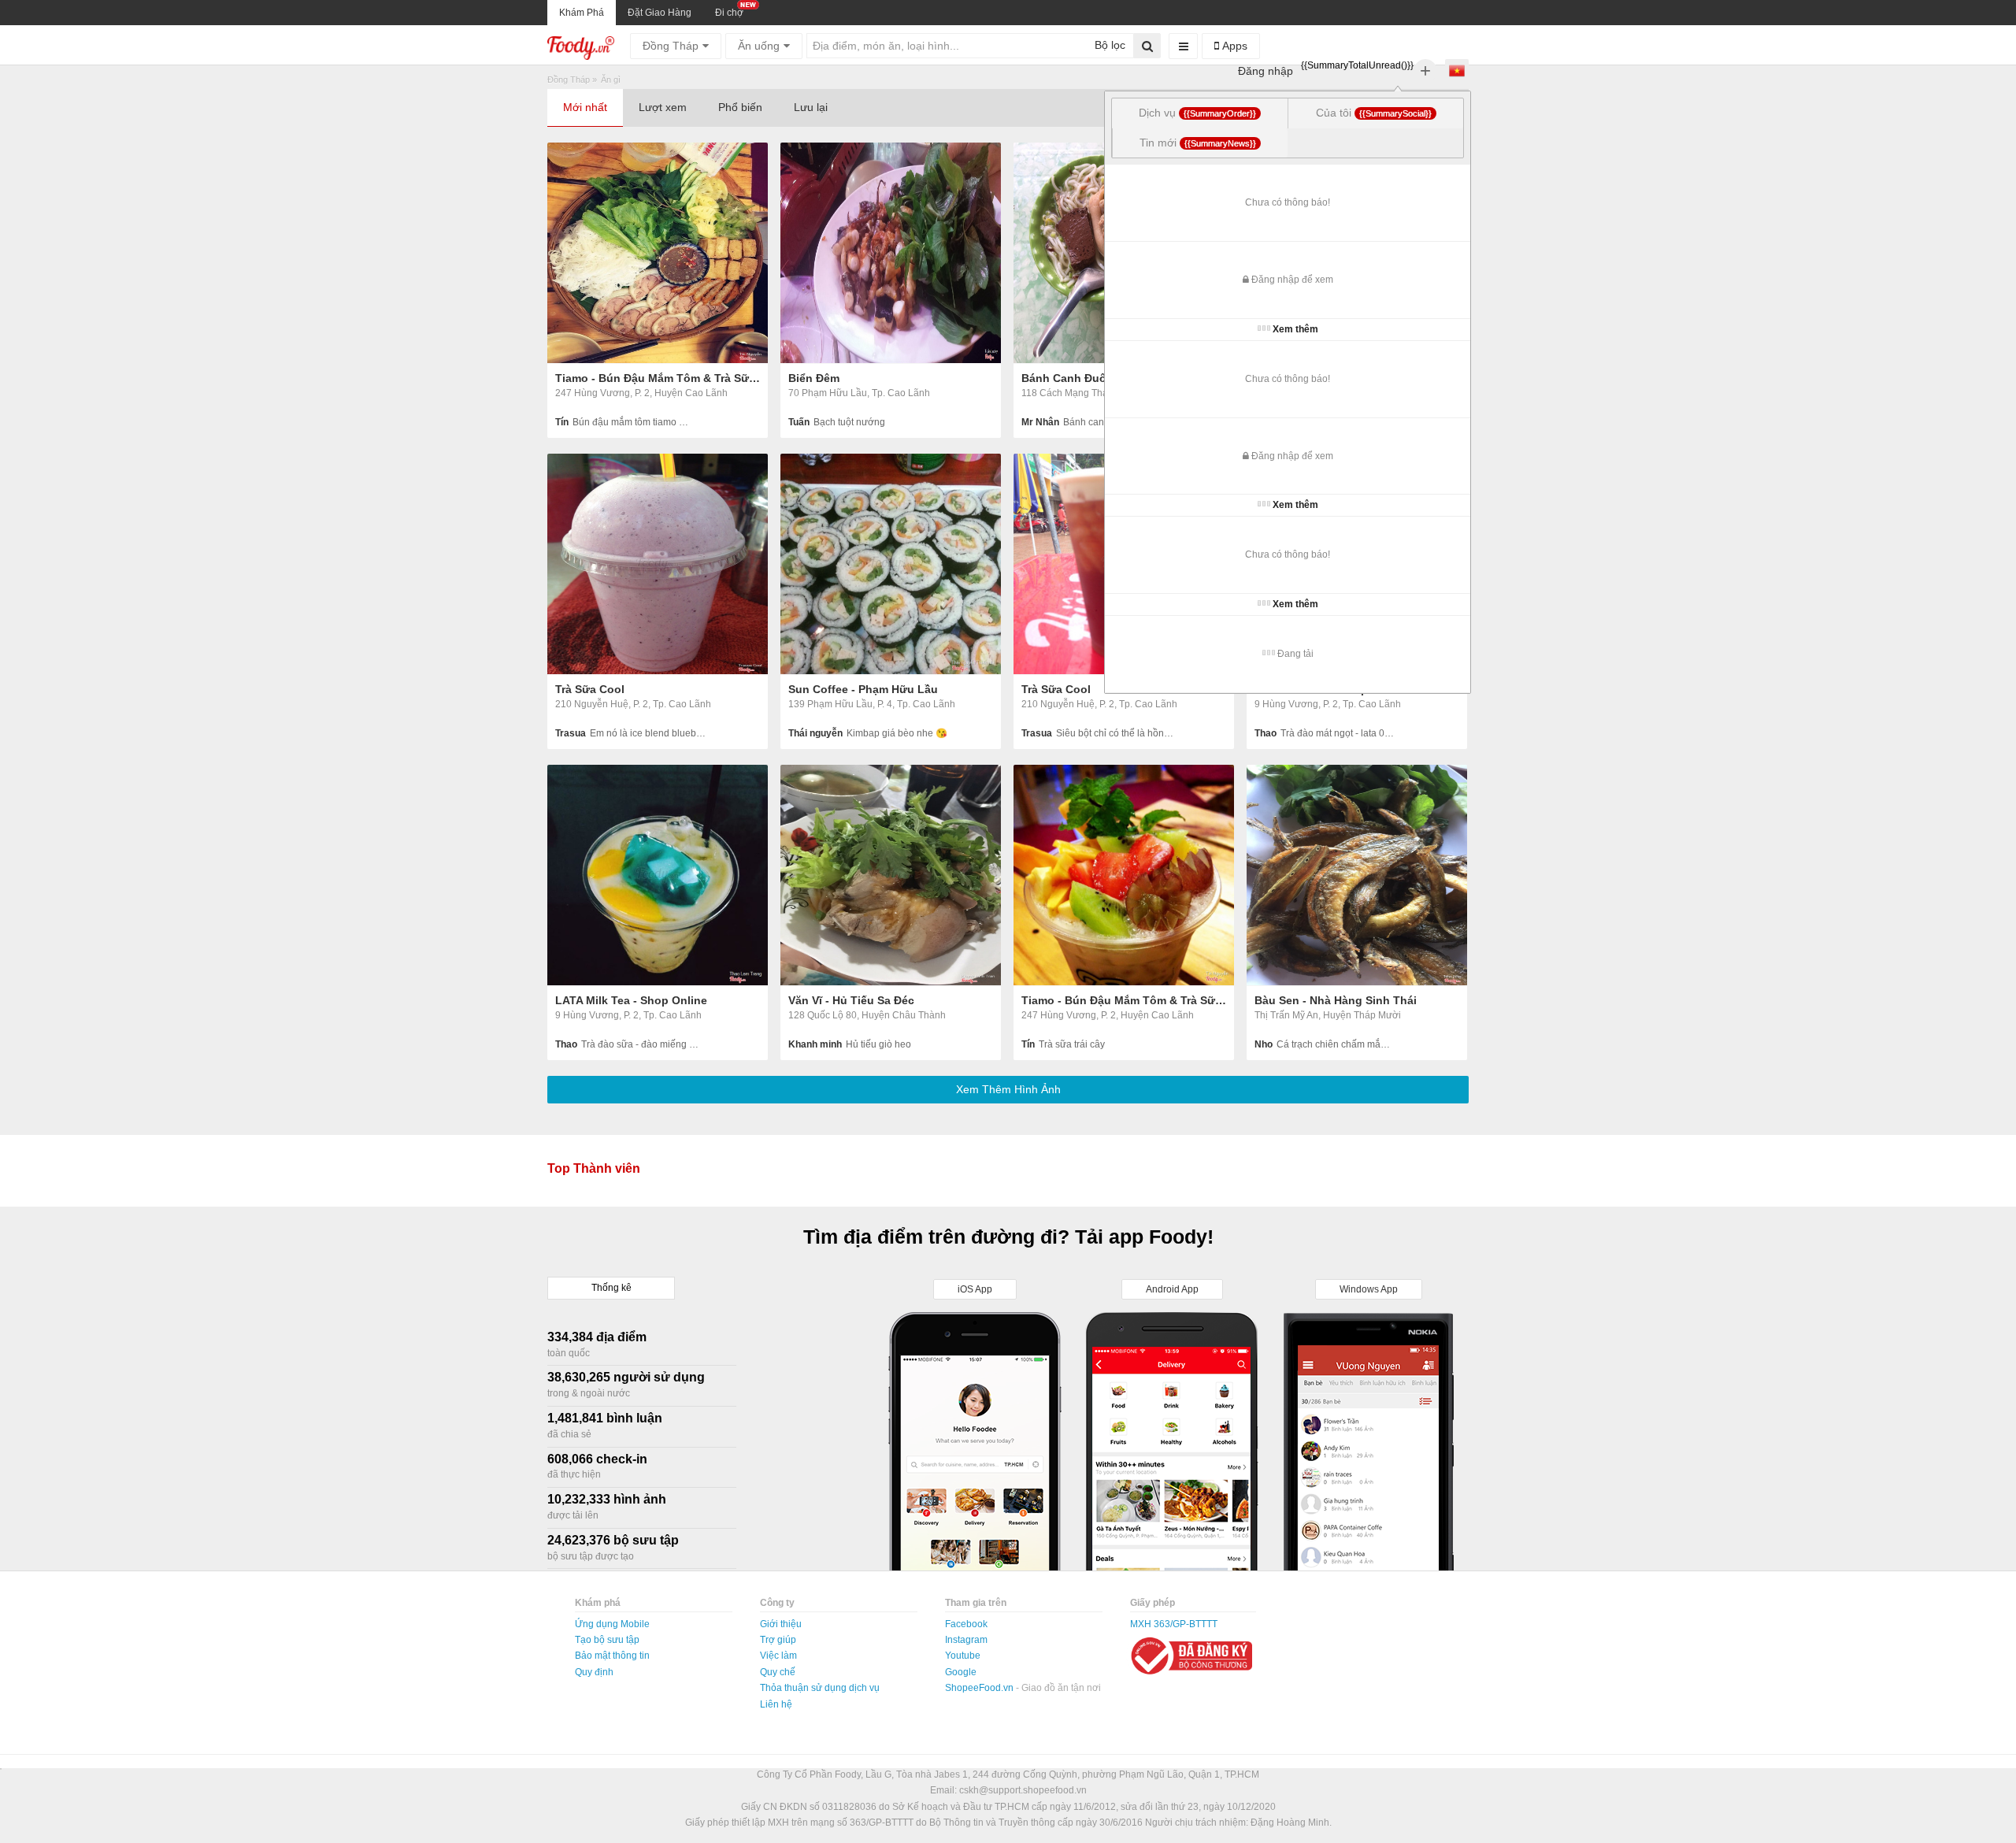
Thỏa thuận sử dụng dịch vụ (820, 1688)
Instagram (966, 1640)
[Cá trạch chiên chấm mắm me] (1357, 875)
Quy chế (778, 1672)
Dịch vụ (1197, 113)
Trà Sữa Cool (590, 689)
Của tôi (1374, 113)
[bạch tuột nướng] (891, 253)
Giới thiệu (781, 1624)
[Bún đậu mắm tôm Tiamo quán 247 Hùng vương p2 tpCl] (658, 253)
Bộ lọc (1108, 45)
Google (961, 1672)
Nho (1264, 1044)
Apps (1233, 46)
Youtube (963, 1656)
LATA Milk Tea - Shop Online (631, 1000)
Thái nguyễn (815, 733)
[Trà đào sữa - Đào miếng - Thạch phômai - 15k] (658, 875)
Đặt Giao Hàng (660, 13)
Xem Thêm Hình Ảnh (1008, 1089)
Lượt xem (663, 107)
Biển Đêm (814, 378)
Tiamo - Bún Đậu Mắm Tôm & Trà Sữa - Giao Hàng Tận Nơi (658, 378)
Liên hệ (776, 1704)
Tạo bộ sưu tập (607, 1640)
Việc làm (778, 1656)
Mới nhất (585, 107)
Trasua (571, 733)
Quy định (594, 1672)
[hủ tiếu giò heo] (891, 875)
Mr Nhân (1040, 422)
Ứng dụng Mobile (612, 1624)
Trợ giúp (778, 1640)
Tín (562, 422)
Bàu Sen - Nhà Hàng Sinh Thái (1336, 1000)
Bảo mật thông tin (612, 1656)
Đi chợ (729, 13)
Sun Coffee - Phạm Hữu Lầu (863, 689)
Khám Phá (582, 13)
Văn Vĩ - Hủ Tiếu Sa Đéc (851, 1000)
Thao (1266, 733)
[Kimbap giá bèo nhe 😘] (891, 564)
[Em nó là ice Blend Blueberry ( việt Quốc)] (658, 564)
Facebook (966, 1624)
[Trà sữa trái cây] (1124, 875)
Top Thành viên (594, 1168)
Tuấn (799, 422)
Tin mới (1198, 143)
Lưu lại (811, 107)
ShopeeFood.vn (980, 1688)
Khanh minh (815, 1044)
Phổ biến (740, 107)
